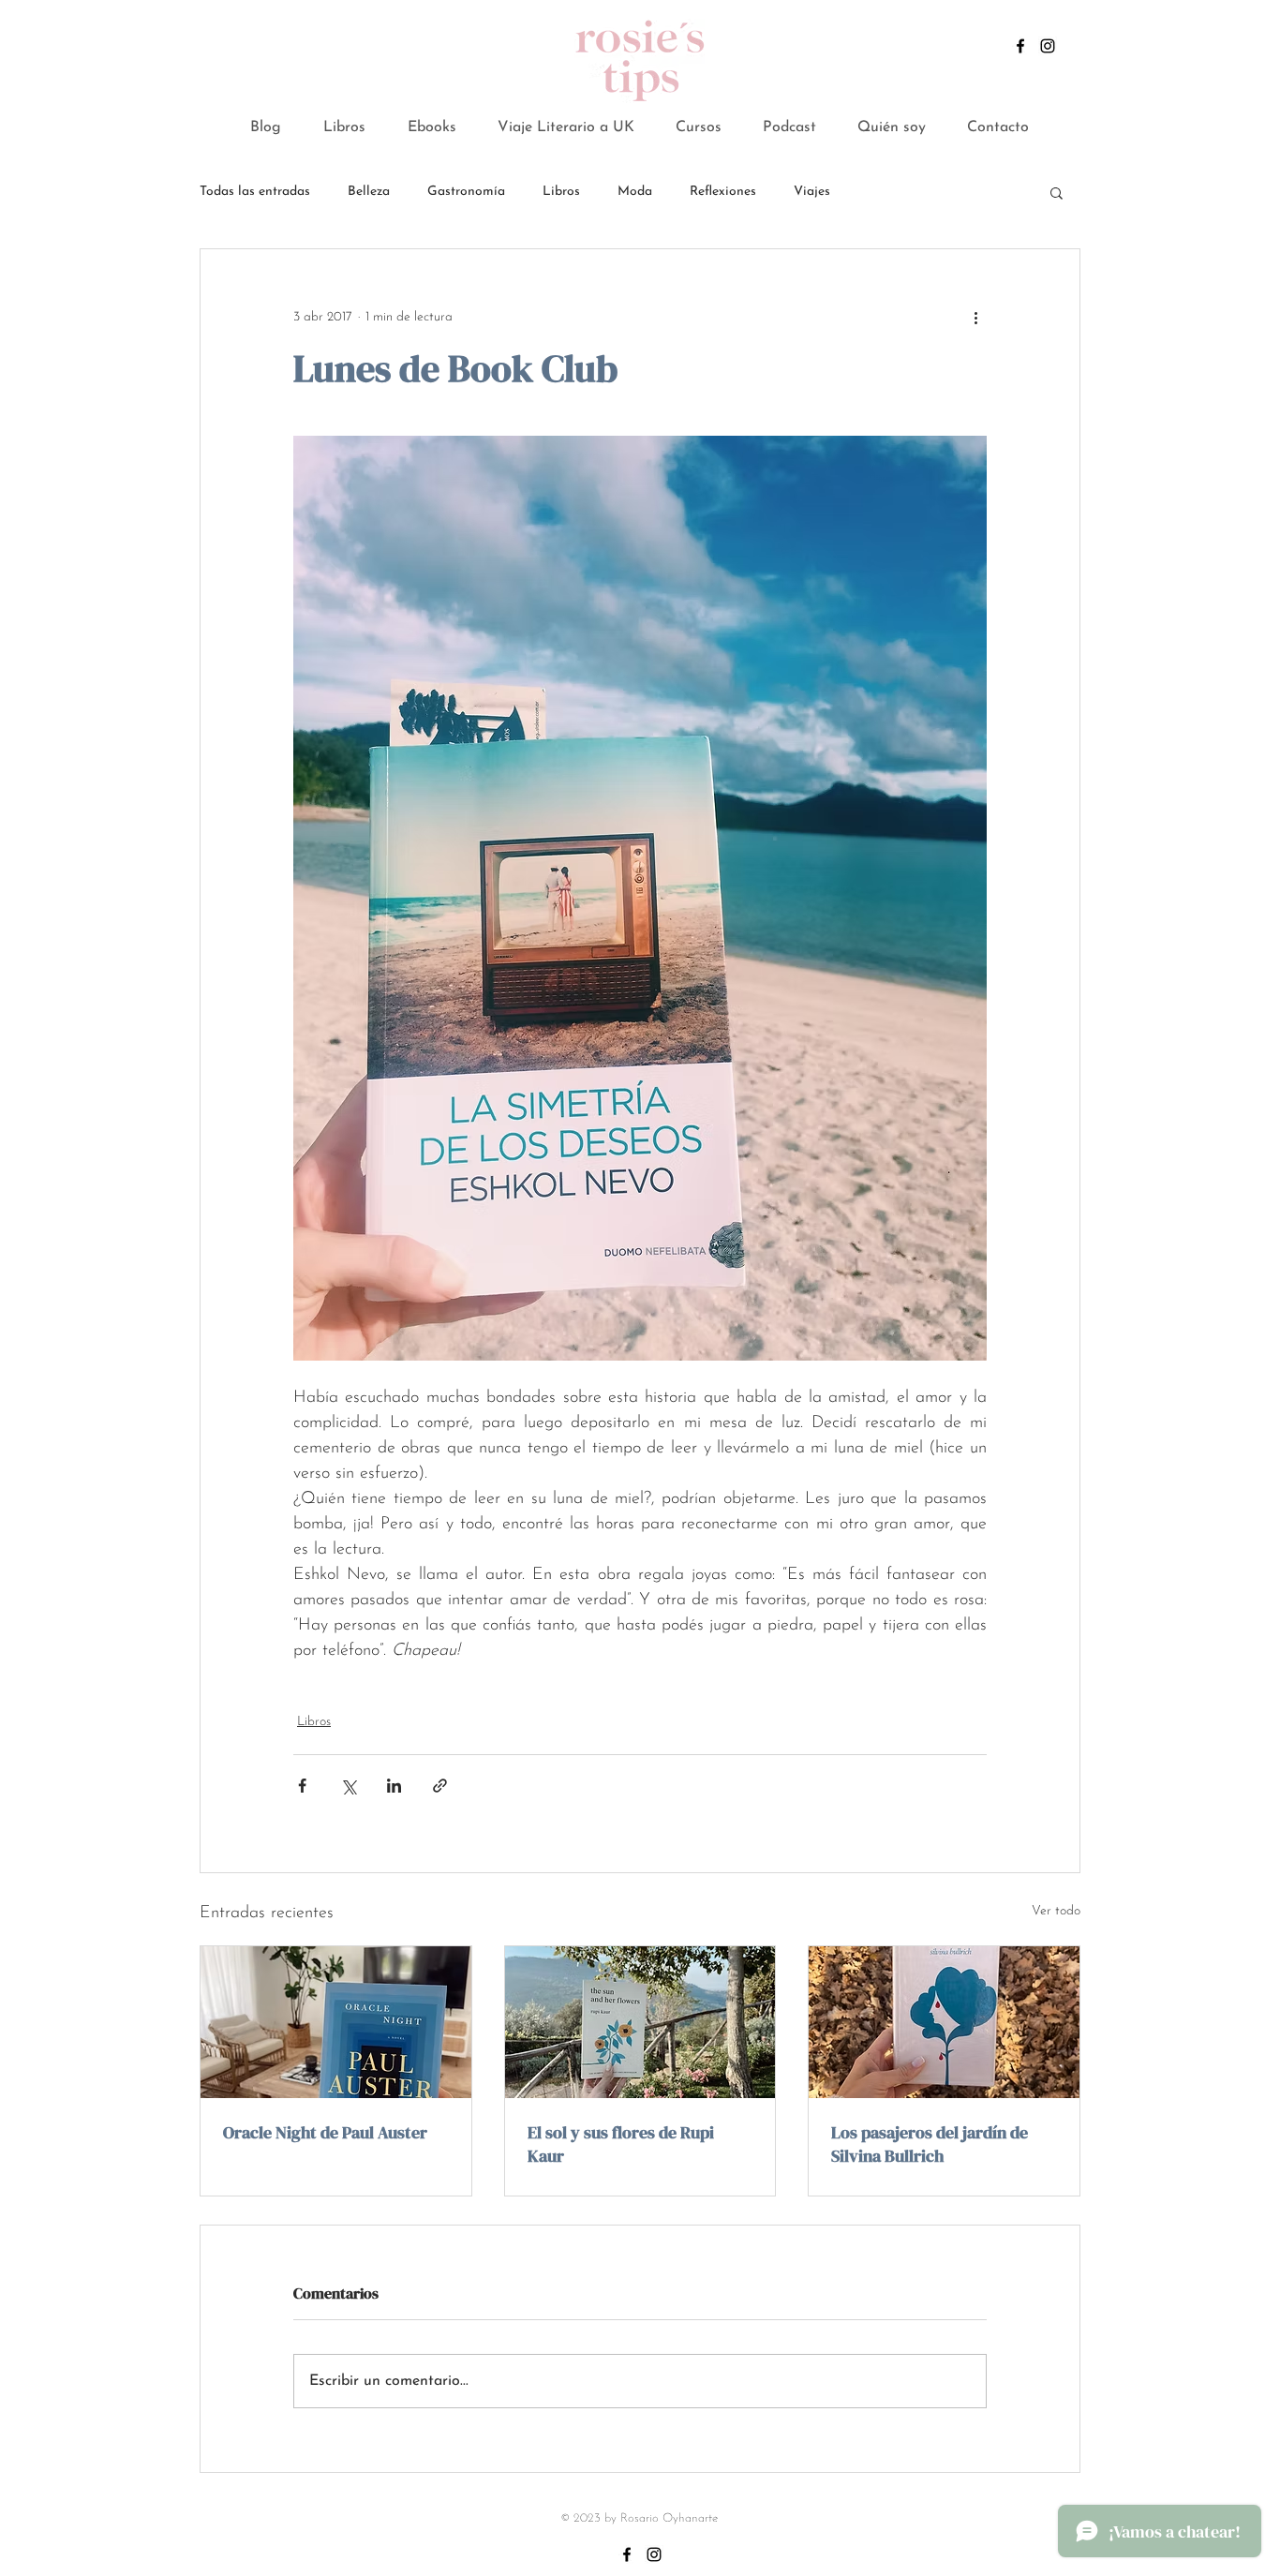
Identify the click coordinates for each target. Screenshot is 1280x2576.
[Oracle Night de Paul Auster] (336, 2022)
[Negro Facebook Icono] (1020, 46)
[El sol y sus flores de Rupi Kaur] (640, 2022)
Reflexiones (723, 192)
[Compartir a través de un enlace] (440, 1786)
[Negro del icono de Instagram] (1048, 46)
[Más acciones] (975, 317)
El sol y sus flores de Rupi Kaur (621, 2144)
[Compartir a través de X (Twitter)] (348, 1786)
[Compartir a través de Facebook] (302, 1786)
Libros (561, 192)
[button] (432, 128)
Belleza (369, 192)
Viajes (812, 192)
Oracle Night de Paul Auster (325, 2132)
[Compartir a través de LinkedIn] (394, 1786)
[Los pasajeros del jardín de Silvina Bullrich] (944, 2022)
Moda (635, 192)
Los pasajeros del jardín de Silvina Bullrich (930, 2144)
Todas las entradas (255, 192)
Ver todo (1056, 1911)
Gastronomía (466, 192)
